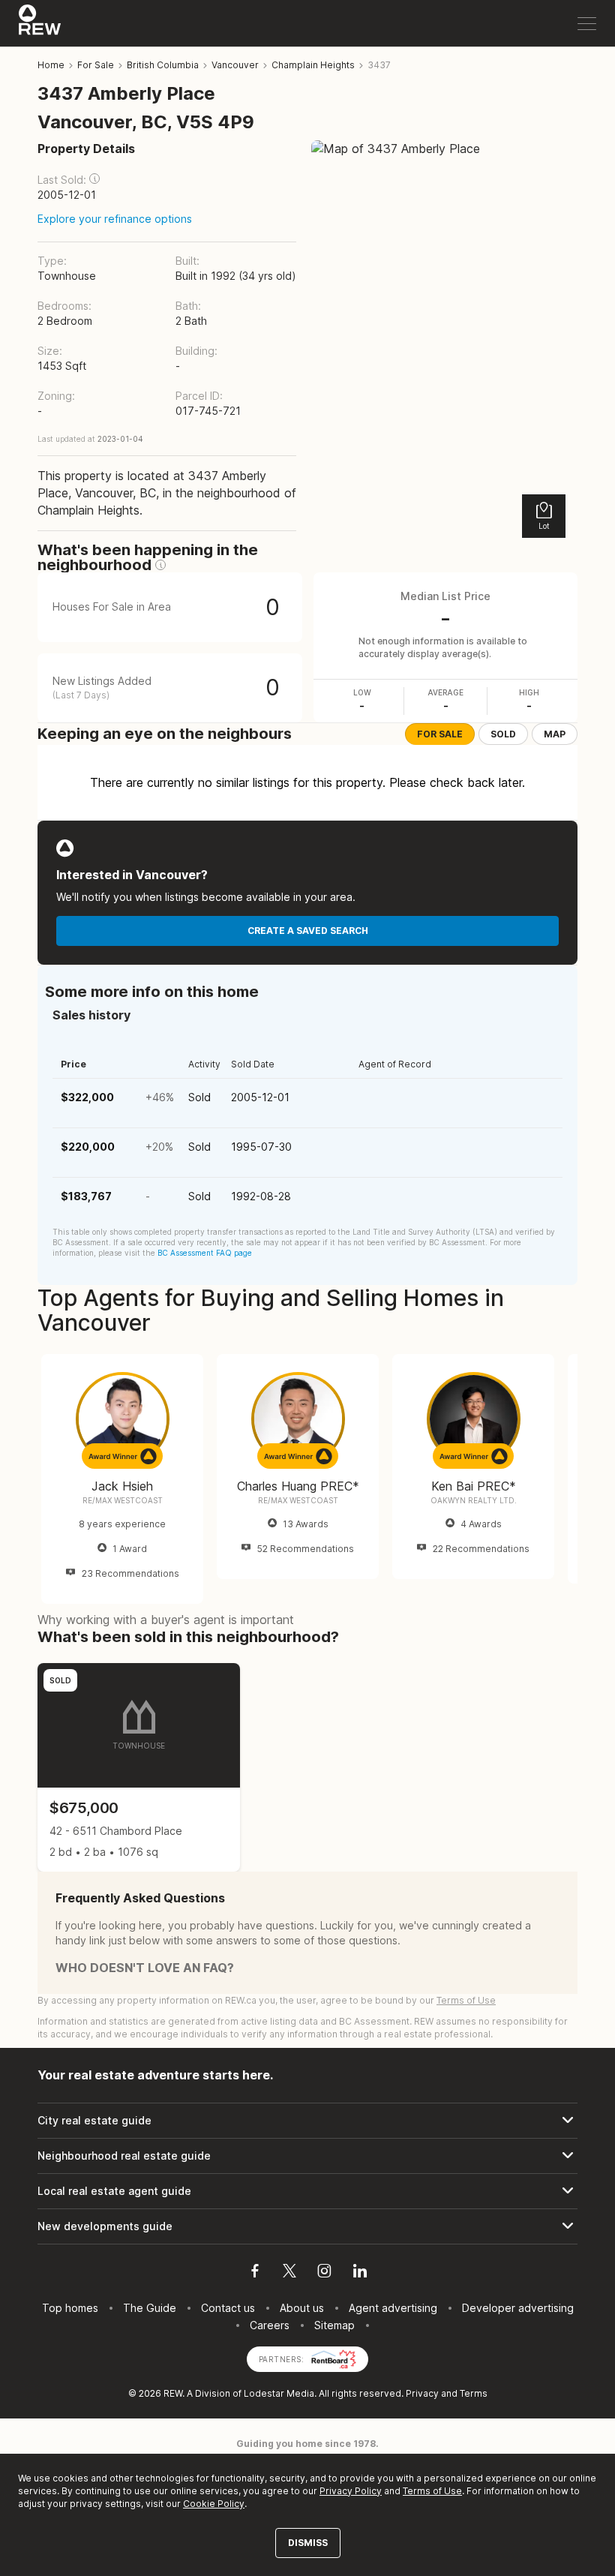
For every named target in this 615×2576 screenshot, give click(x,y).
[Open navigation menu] (587, 24)
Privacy (422, 2393)
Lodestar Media (279, 2393)
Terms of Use (466, 2000)
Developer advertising (518, 2308)
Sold (503, 734)
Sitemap (334, 2325)
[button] (94, 179)
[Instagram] (324, 2273)
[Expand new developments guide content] (307, 2226)
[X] (289, 2273)
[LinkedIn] (360, 2273)
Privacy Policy (351, 2491)
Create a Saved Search (308, 931)
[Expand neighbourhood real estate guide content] (307, 2156)
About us (302, 2308)
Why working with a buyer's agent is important (166, 1620)
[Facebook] (255, 2273)
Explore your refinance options (115, 219)
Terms (474, 2393)
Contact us (228, 2308)
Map (555, 734)
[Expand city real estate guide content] (307, 2121)
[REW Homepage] (40, 23)
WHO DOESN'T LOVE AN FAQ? (145, 1968)
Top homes (70, 2308)
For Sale (440, 734)
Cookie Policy (214, 2504)
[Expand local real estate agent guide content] (307, 2191)
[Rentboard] (334, 2358)
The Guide (150, 2308)
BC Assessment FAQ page (205, 1253)
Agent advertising (393, 2308)
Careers (270, 2325)
